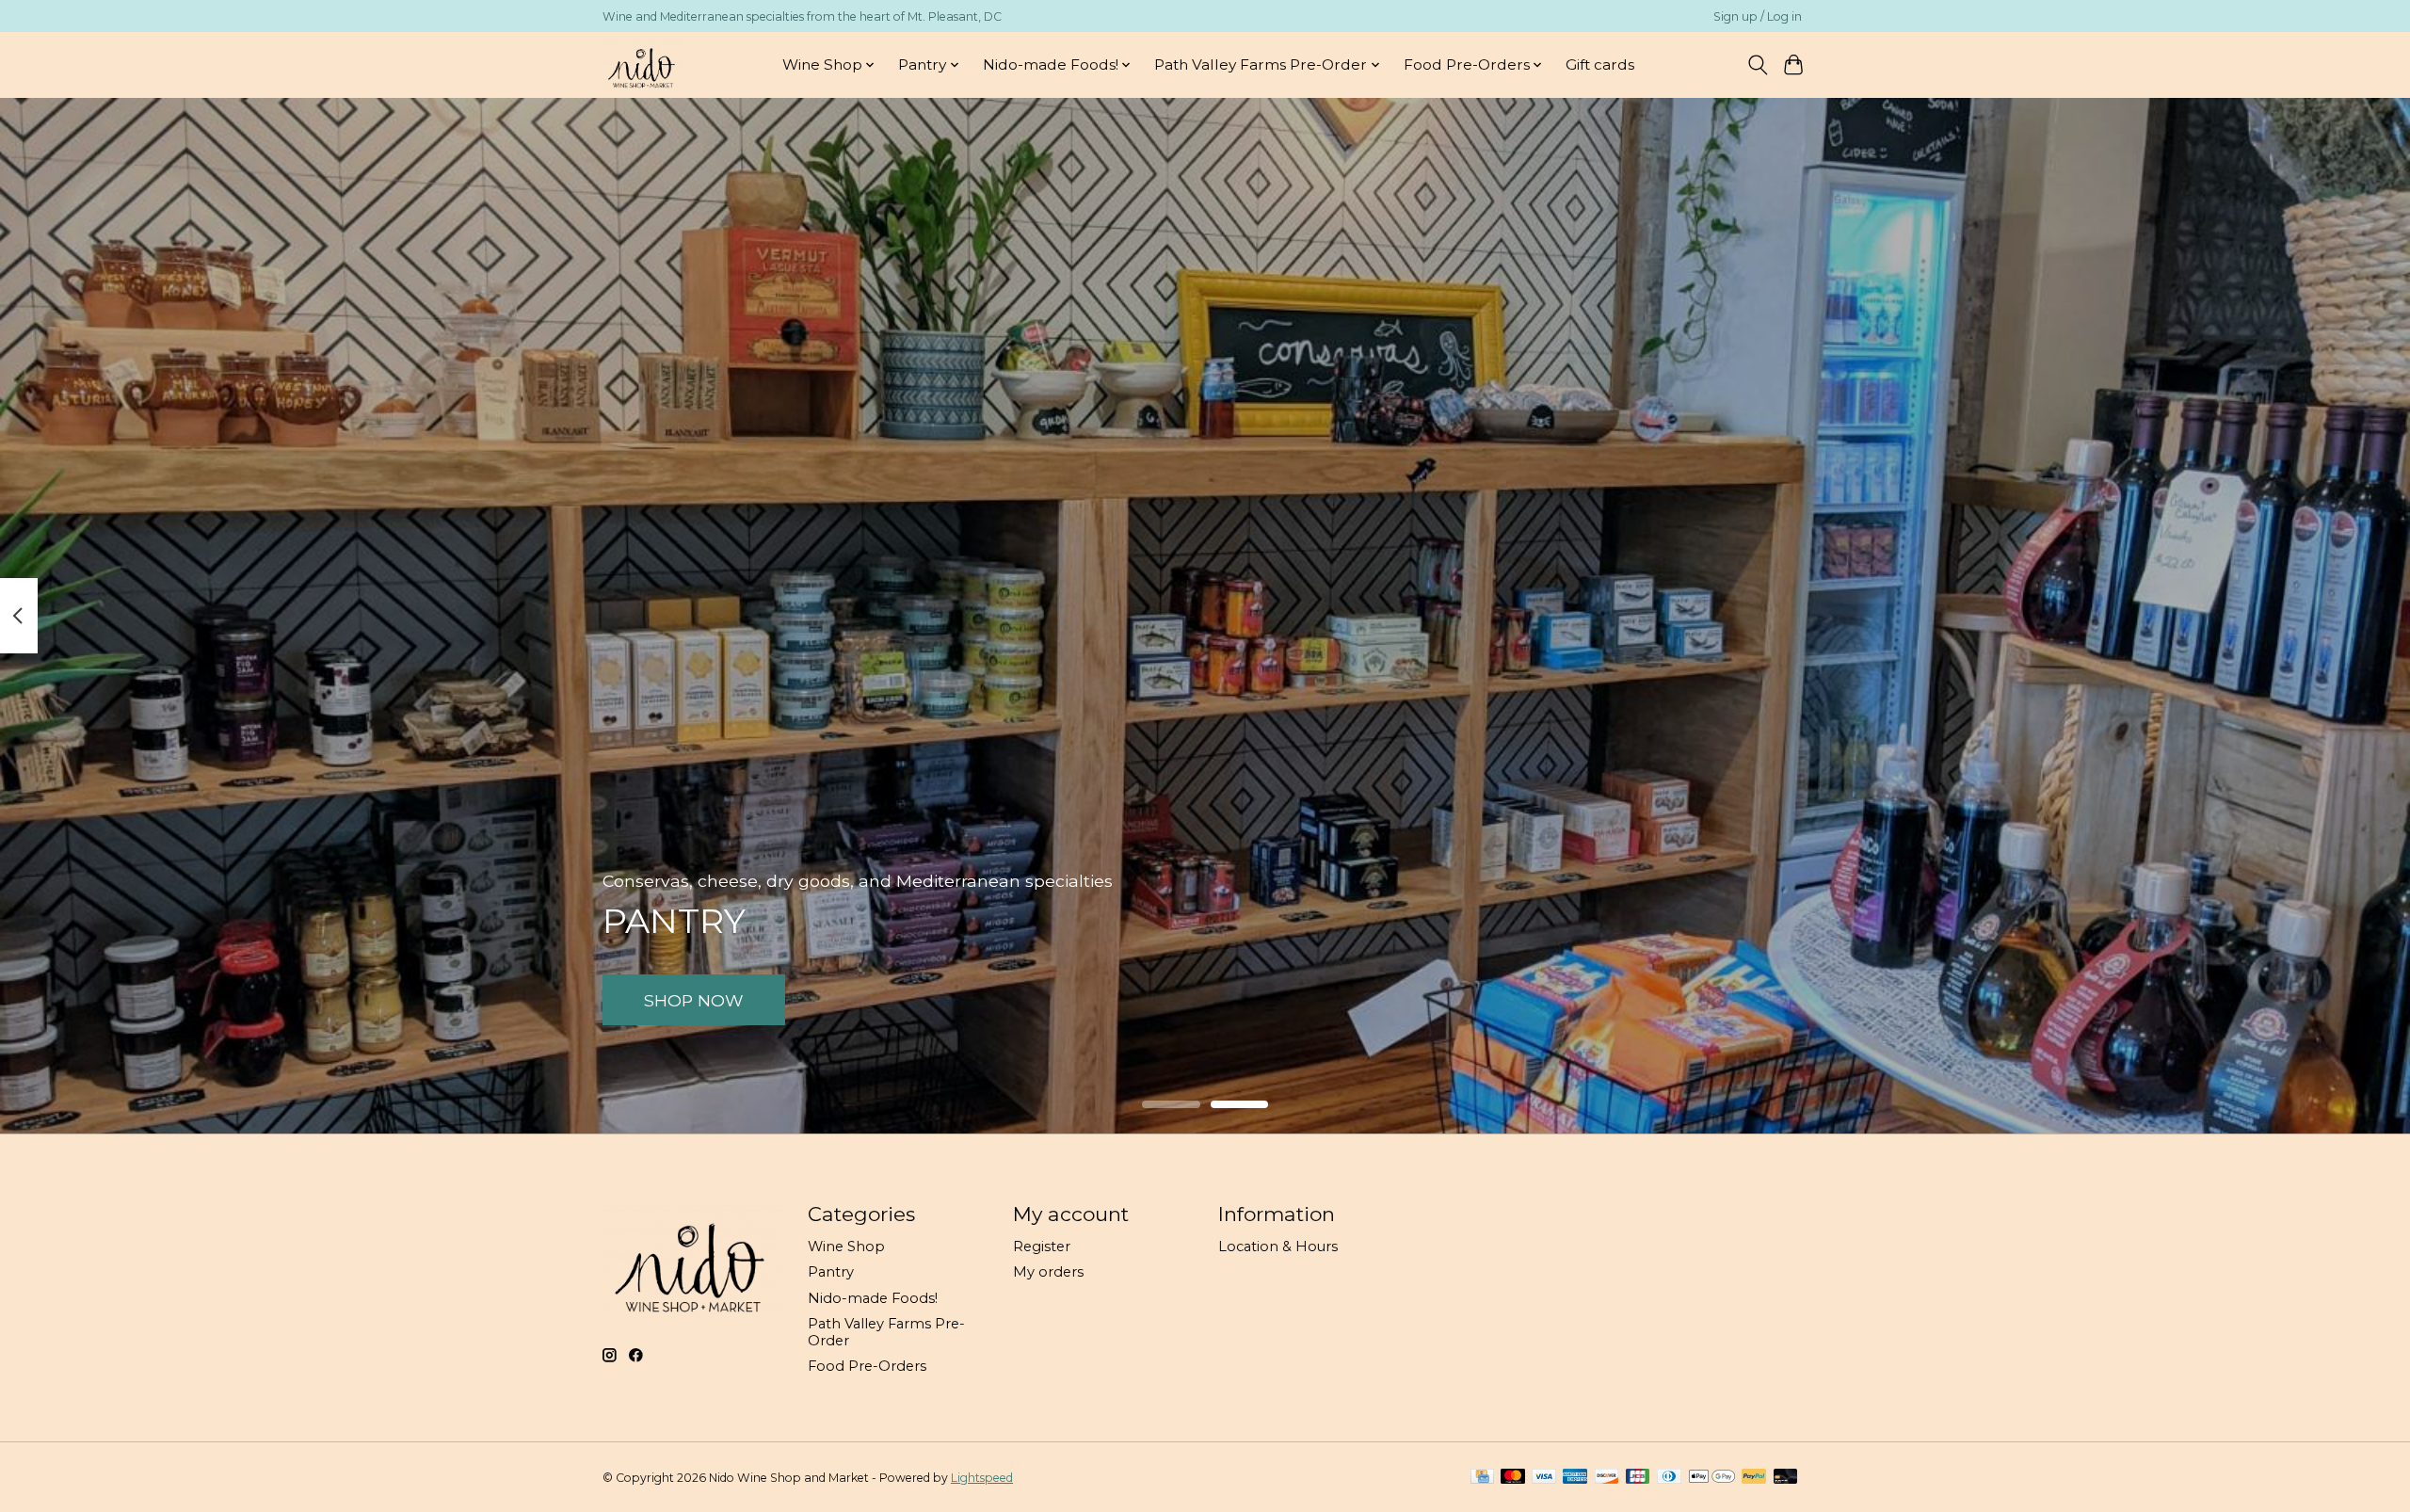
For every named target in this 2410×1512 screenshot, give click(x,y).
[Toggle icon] (1757, 65)
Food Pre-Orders (867, 1366)
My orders (1048, 1272)
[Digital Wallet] (1712, 1478)
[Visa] (1544, 1478)
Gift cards (1600, 64)
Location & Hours (1278, 1247)
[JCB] (1638, 1478)
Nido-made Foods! (873, 1298)
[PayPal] (1754, 1478)
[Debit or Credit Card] (1786, 1478)
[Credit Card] (1482, 1478)
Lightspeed (982, 1478)
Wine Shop (846, 1247)
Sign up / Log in (1758, 16)
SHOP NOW (694, 999)
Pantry (831, 1272)
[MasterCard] (1513, 1478)
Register (1042, 1247)
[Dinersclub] (1669, 1478)
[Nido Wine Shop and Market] (643, 64)
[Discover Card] (1607, 1478)
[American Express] (1575, 1478)
